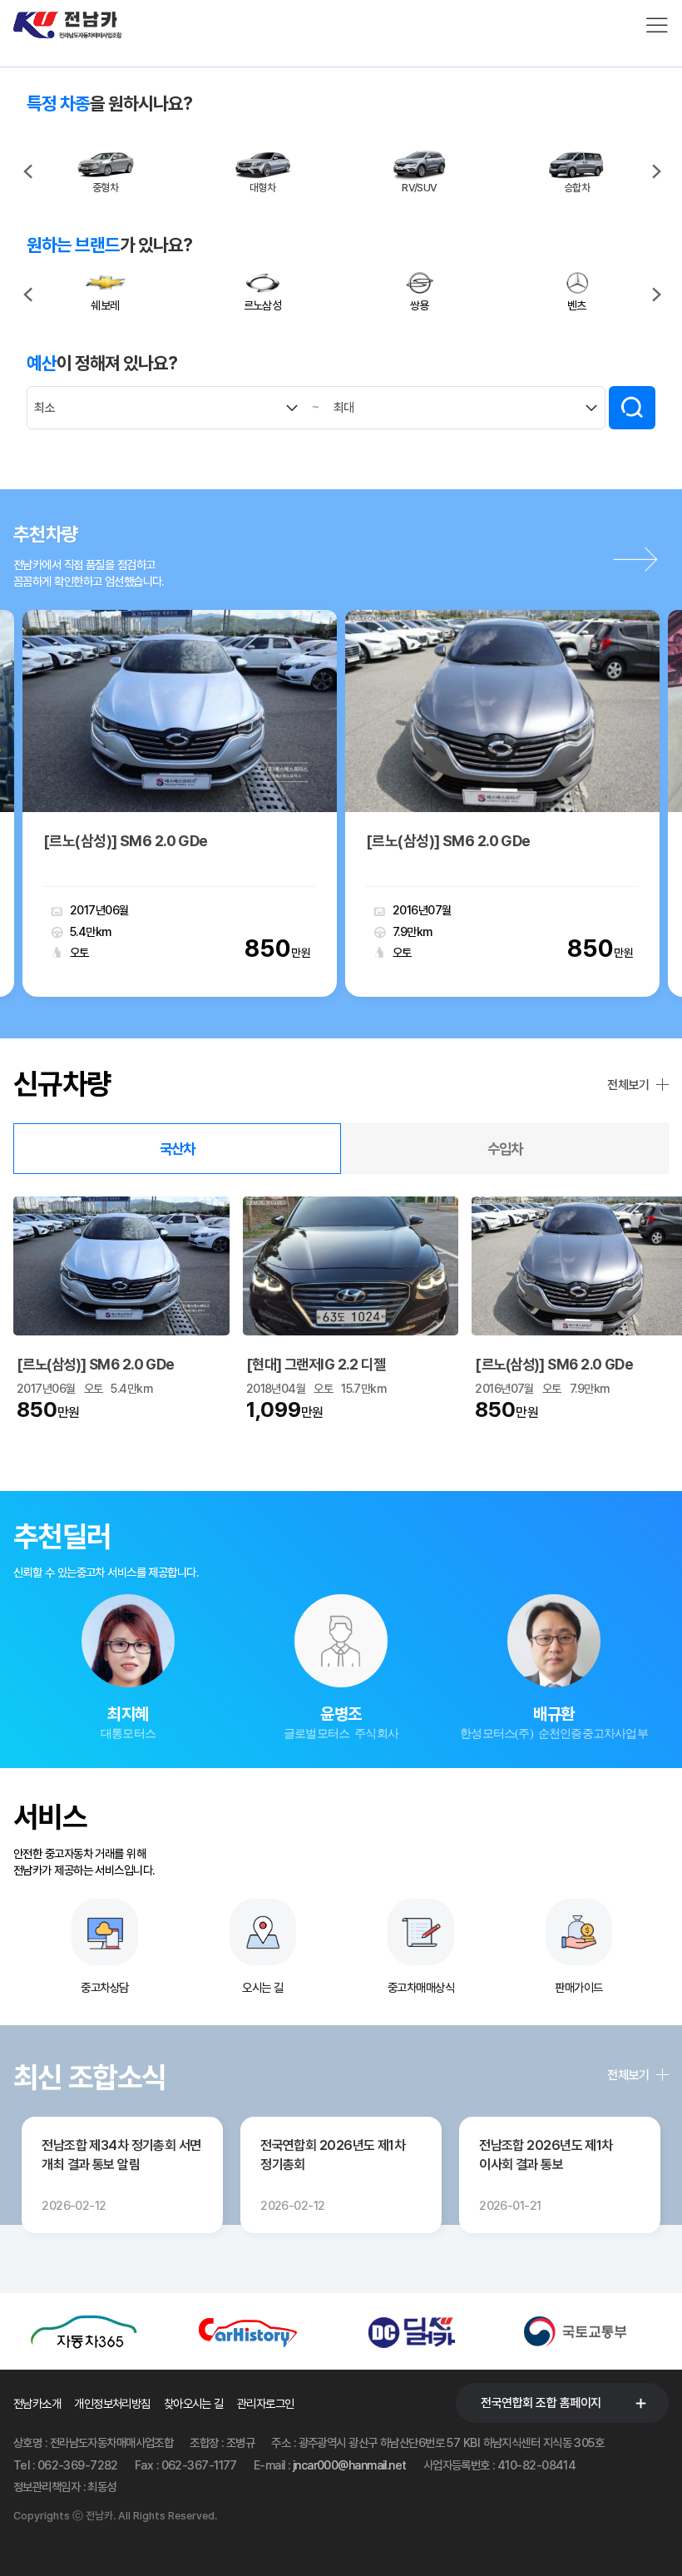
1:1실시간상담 (128, 1662)
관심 (121, 910)
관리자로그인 (266, 2403)
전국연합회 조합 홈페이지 (541, 2403)
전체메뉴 (657, 25)
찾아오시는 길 (194, 2403)
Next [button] (655, 168)
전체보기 (628, 1085)
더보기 (640, 559)
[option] (105, 171)
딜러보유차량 (128, 1707)
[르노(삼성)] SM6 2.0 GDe (97, 1364)
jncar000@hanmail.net (350, 2465)
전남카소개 (37, 2403)
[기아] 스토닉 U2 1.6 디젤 (264, 841)
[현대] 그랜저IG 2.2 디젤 (317, 1364)
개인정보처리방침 (112, 2403)
